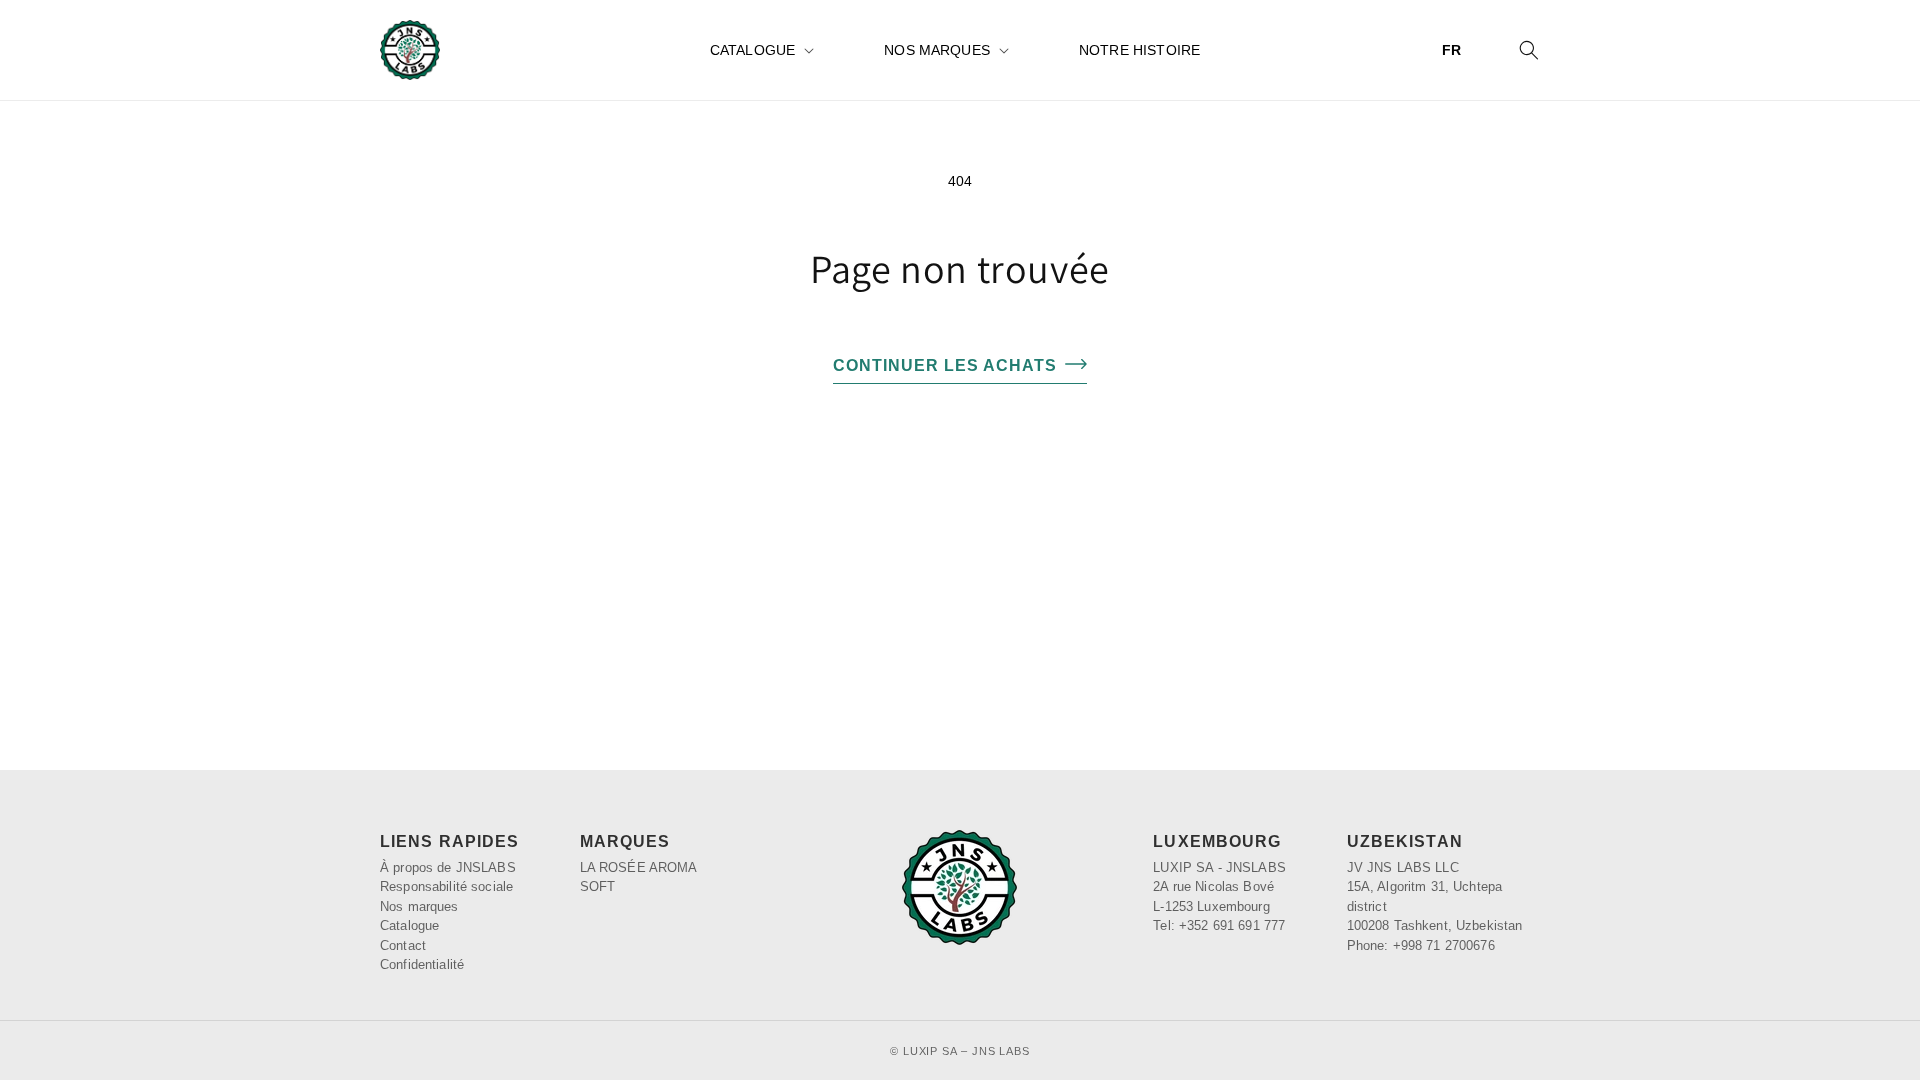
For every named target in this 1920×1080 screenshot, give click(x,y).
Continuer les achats (945, 365)
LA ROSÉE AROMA (639, 867)
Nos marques (937, 50)
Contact (403, 945)
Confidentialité (422, 964)
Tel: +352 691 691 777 (1219, 925)
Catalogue (752, 50)
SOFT (598, 886)
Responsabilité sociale (446, 886)
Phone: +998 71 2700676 (1421, 945)
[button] (760, 50)
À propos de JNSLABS (448, 867)
